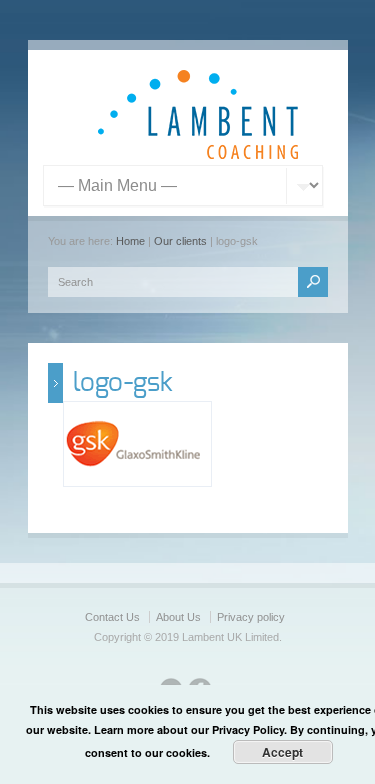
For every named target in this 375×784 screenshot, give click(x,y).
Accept (282, 752)
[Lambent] (198, 155)
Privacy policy (251, 617)
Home (130, 241)
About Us (178, 617)
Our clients (180, 241)
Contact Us (112, 617)
